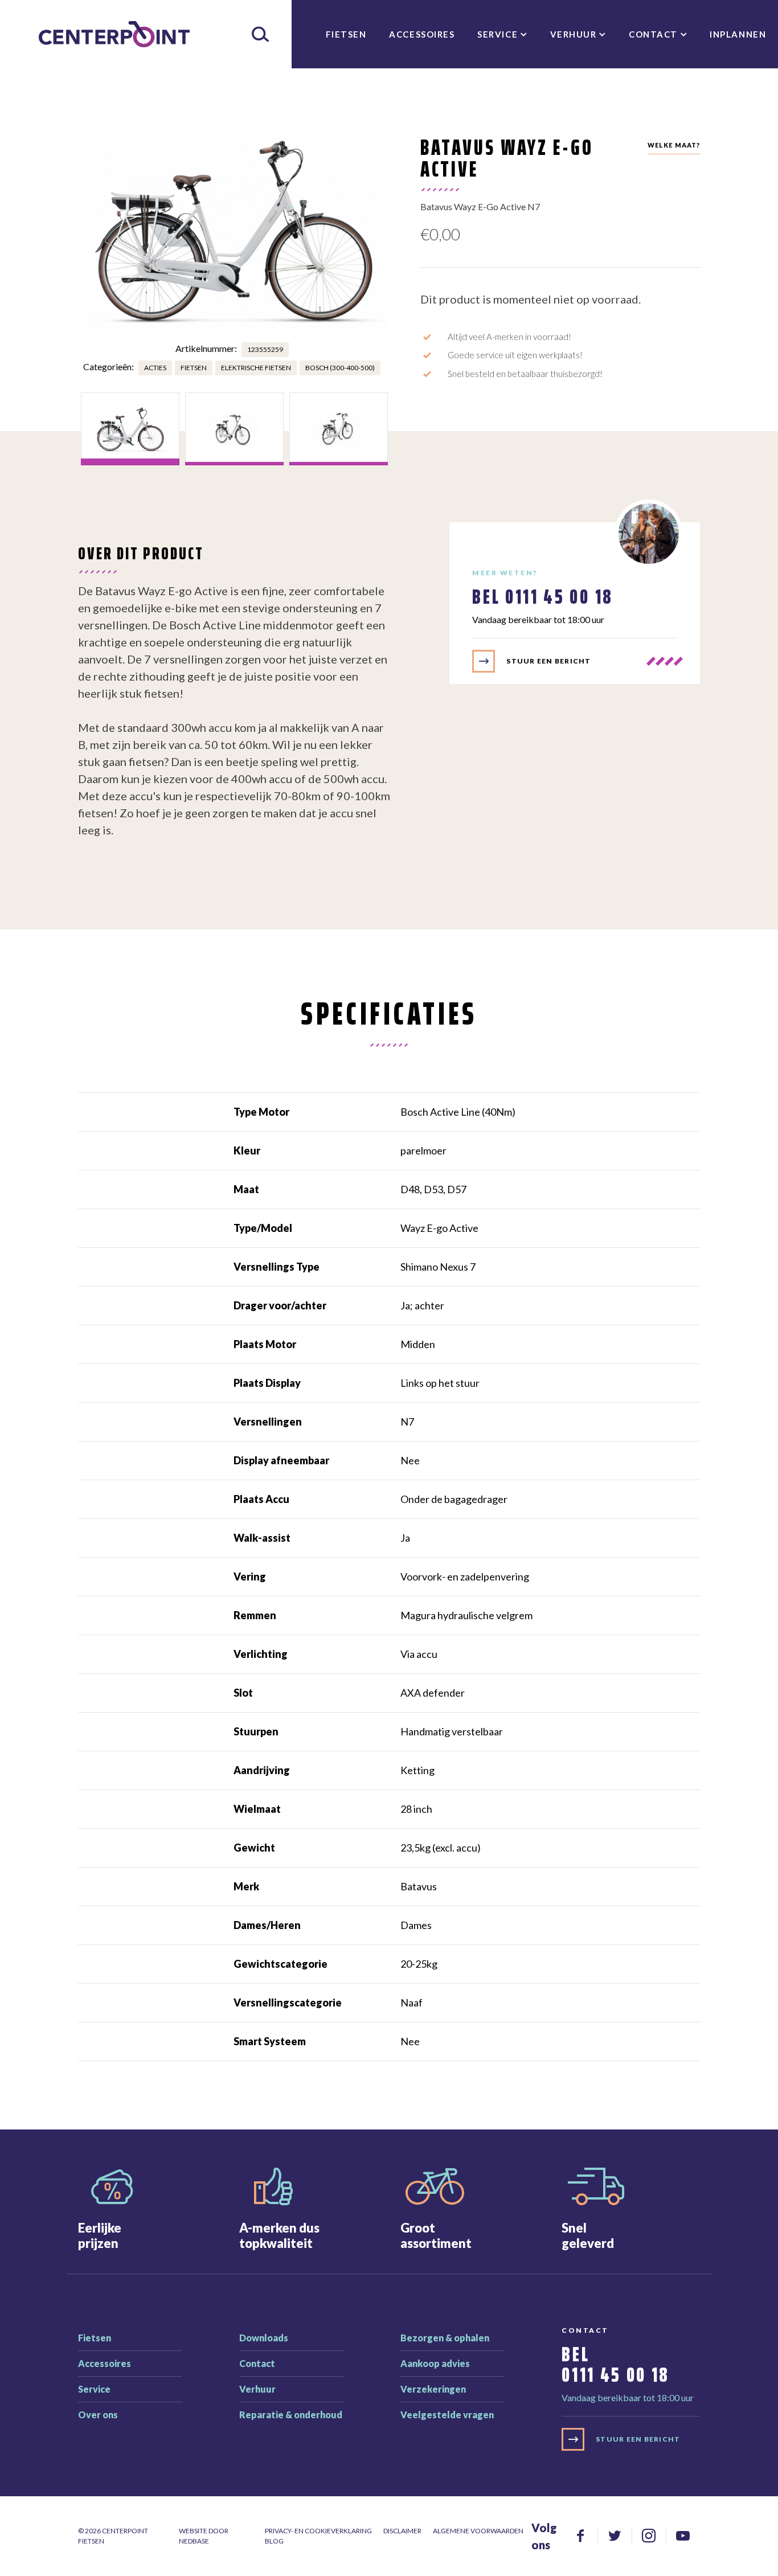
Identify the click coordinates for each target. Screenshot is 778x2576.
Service (497, 34)
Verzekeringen (433, 2389)
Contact (653, 34)
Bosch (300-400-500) (340, 368)
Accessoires (422, 34)
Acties (155, 368)
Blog (274, 2541)
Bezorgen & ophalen (445, 2338)
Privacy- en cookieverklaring (318, 2531)
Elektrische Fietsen (256, 368)
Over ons (98, 2415)
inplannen (738, 34)
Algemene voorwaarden (478, 2531)
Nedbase (194, 2541)
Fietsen (346, 34)
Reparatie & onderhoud (291, 2415)
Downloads (264, 2338)
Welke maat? (674, 145)
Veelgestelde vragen (447, 2415)
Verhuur (574, 34)
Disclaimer (402, 2531)
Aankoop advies (435, 2363)
